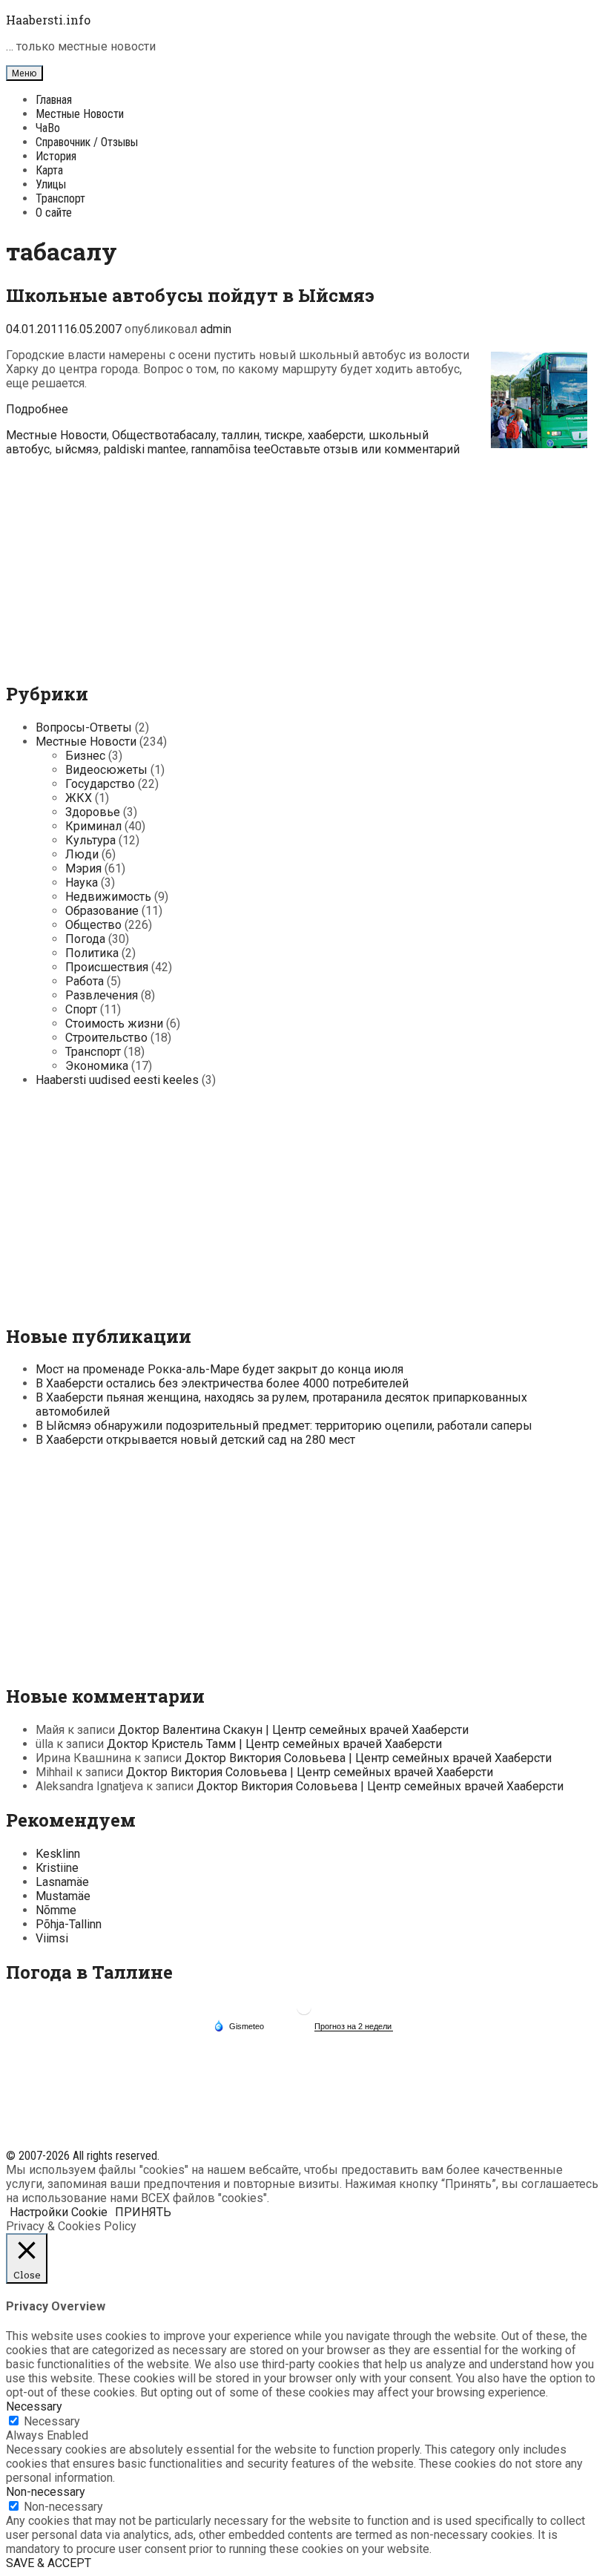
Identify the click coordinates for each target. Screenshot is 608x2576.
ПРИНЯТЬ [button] (143, 2212)
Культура (90, 840)
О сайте (54, 213)
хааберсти (336, 435)
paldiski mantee (145, 449)
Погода (85, 939)
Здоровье (93, 812)
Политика (92, 953)
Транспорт (60, 198)
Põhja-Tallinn (69, 1924)
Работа (85, 981)
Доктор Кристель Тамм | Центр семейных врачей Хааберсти (274, 1744)
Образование (102, 911)
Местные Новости (80, 114)
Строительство (106, 1038)
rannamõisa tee (231, 449)
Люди (82, 854)
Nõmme (56, 1910)
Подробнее (37, 409)
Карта (49, 170)
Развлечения (102, 995)
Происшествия (107, 967)
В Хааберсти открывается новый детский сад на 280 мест (195, 1440)
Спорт (81, 1009)
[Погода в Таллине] (304, 2013)
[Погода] (239, 2025)
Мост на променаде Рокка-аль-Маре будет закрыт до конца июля (219, 1369)
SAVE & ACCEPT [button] (49, 2563)
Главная (54, 100)
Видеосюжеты (106, 770)
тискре (284, 435)
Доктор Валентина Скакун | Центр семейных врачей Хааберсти (293, 1730)
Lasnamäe (62, 1882)
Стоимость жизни (114, 1023)
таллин (241, 435)
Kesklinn (58, 1854)
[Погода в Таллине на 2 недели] (354, 2027)
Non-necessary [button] (46, 2492)
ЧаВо (48, 128)
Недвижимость (108, 897)
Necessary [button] (34, 2406)
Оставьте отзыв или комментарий (365, 449)
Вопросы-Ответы (84, 727)
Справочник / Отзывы (87, 142)
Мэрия (83, 868)
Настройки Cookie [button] (59, 2212)
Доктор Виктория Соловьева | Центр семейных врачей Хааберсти (368, 1758)
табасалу (192, 435)
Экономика (97, 1066)
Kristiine (57, 1868)
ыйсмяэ (77, 449)
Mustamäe (63, 1896)
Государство (100, 784)
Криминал (93, 826)
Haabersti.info (48, 20)
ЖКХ (79, 798)
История (56, 156)
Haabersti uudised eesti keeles (117, 1080)
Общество (140, 435)
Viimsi (52, 1938)
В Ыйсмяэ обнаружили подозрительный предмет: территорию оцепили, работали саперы (284, 1426)
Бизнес (85, 756)
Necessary (52, 2421)
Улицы (51, 184)
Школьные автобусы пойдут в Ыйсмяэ (190, 295)
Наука (82, 883)
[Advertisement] (304, 560)
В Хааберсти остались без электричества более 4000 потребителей (222, 1383)
